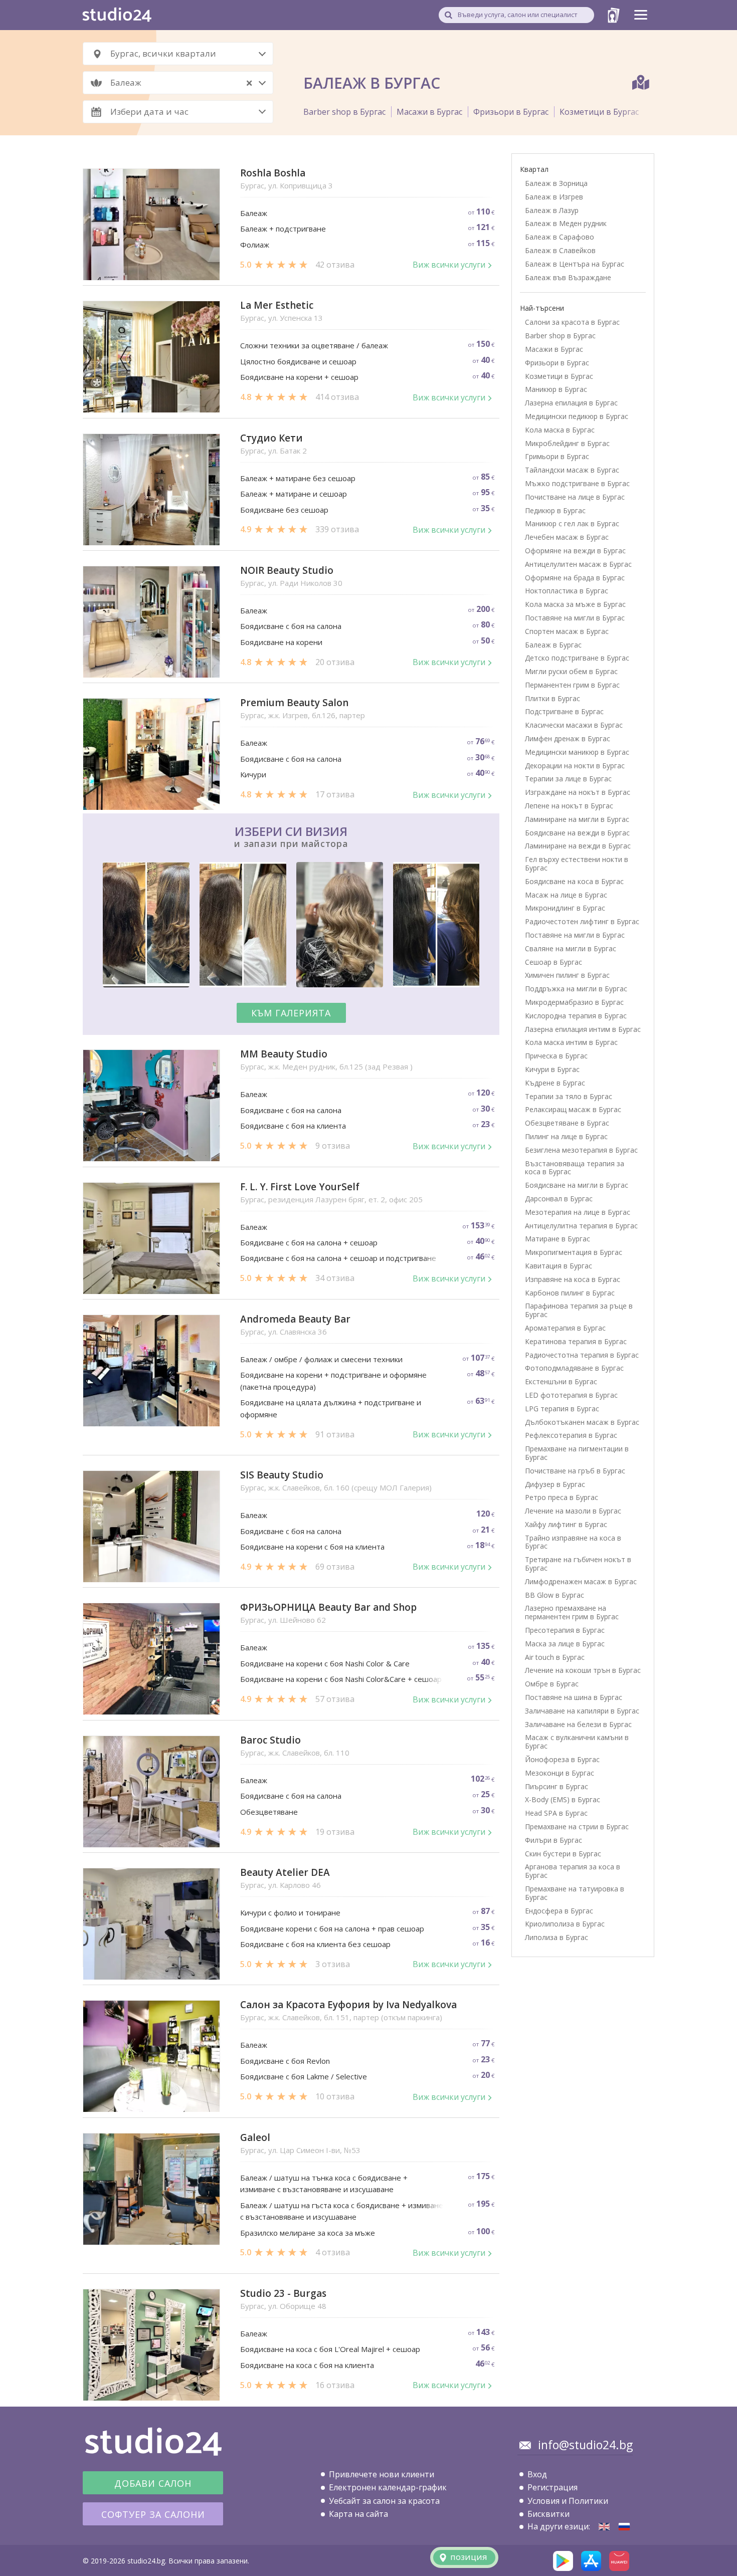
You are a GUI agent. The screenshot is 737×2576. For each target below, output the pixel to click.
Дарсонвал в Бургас (559, 1199)
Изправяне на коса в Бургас (573, 1279)
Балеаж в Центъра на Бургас (575, 264)
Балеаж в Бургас (553, 645)
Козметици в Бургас (599, 112)
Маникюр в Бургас (556, 389)
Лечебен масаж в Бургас (567, 537)
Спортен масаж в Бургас (567, 631)
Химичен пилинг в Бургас (567, 975)
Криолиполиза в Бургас (565, 1924)
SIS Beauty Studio (282, 1475)
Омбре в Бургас (552, 1684)
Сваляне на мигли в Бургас (571, 948)
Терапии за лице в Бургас (568, 779)
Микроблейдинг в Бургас (567, 443)
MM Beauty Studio (284, 1054)
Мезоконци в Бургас (560, 1773)
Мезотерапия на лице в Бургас (578, 1212)
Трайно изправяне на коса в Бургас (573, 1542)
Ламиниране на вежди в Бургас (578, 846)
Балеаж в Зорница (556, 183)
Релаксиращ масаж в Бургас (573, 1109)
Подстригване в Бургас (564, 711)
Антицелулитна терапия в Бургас (581, 1226)
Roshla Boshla (273, 173)
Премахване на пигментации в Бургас (577, 1453)
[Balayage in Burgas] (604, 2527)
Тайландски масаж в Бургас (572, 470)
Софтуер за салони (153, 2514)
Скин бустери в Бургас (563, 1854)
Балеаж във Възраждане (568, 277)
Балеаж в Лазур (552, 210)
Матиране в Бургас (558, 1239)
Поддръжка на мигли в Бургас (576, 989)
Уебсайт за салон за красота (384, 2501)
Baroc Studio (270, 1740)
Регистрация (552, 2487)
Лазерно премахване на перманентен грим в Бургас (572, 1612)
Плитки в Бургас (552, 698)
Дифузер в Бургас (555, 1484)
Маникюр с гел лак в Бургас (572, 523)
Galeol (255, 2138)
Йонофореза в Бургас (562, 1759)
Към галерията (291, 1013)
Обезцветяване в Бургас (567, 1123)
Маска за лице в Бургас (565, 1644)
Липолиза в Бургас (557, 1937)
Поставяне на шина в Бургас (574, 1697)
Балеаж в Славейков (560, 250)
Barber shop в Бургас (344, 112)
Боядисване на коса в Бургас (574, 881)
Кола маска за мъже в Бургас (575, 604)
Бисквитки (548, 2514)
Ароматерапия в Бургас (565, 1328)
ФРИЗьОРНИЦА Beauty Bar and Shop (328, 1607)
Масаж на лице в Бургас (566, 895)
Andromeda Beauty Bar (295, 1319)
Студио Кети (271, 438)
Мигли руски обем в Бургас (571, 671)
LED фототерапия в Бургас (571, 1395)
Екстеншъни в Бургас (561, 1381)
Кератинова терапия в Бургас (576, 1341)
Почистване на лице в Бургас (575, 497)
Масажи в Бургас (429, 112)
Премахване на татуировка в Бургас (575, 1893)
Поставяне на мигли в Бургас (575, 618)
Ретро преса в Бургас (562, 1497)
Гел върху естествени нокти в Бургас (577, 864)
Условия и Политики (568, 2501)
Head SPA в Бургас (556, 1813)
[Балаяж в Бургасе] (624, 2527)
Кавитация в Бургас (559, 1266)
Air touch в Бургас (555, 1657)
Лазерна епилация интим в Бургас (583, 1029)
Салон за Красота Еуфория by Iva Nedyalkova (348, 2005)
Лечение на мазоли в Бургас (573, 1511)
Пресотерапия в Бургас (565, 1630)
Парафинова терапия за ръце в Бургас (579, 1310)
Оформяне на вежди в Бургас (575, 551)
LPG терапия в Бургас (562, 1409)
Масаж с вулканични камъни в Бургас (577, 1742)
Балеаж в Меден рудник (566, 223)
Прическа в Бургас (556, 1056)
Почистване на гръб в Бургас (575, 1471)
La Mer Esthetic (277, 305)
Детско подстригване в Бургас (577, 658)
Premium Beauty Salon (294, 703)
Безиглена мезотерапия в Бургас (581, 1150)
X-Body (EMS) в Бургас (563, 1799)
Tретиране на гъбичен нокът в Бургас (578, 1564)
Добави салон (153, 2483)
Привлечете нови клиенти (382, 2474)
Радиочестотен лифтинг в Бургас (582, 921)
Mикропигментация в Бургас (574, 1252)
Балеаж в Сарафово (560, 237)
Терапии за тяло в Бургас (569, 1096)
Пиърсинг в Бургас (557, 1786)
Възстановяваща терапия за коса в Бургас (575, 1168)
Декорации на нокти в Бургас (575, 766)
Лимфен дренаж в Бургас (568, 738)
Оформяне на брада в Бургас (575, 578)
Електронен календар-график (388, 2487)
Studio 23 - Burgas (283, 2294)
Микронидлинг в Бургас (565, 908)
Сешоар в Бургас (554, 962)
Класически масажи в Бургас (574, 725)
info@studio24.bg (585, 2445)
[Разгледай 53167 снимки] (291, 926)
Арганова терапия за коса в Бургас (573, 1871)
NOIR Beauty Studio (287, 571)
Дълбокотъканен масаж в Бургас (582, 1422)
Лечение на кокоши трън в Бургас (583, 1670)
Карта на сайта (358, 2514)
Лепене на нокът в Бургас (569, 806)
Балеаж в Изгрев (554, 197)
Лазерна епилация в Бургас (571, 403)
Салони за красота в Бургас (572, 322)
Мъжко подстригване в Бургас (577, 483)
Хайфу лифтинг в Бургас (566, 1524)
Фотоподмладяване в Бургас (574, 1368)
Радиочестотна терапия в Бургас (582, 1355)
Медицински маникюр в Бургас (577, 752)
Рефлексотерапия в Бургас (571, 1435)
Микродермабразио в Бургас (574, 1002)
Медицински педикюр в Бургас (577, 416)
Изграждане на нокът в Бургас (578, 792)
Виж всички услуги (449, 265)
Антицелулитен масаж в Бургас (578, 564)
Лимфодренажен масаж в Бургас (581, 1581)
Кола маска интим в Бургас (571, 1042)
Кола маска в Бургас (560, 430)
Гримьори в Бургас (557, 456)
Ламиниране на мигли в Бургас (577, 819)
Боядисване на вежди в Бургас (577, 833)
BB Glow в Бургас (555, 1595)
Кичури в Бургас (552, 1069)
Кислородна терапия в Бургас (576, 1016)
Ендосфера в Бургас (559, 1911)
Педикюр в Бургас (555, 510)
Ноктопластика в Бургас (567, 591)
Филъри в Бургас (554, 1840)
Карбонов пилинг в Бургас (570, 1293)
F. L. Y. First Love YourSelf (300, 1187)
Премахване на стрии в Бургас (577, 1827)
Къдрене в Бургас (555, 1083)
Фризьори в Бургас (511, 112)
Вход (537, 2474)
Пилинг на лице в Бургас (566, 1136)
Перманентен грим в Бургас (572, 685)
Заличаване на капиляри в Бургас (582, 1711)
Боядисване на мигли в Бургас (577, 1185)
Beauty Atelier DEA (285, 1873)
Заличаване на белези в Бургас (578, 1724)
